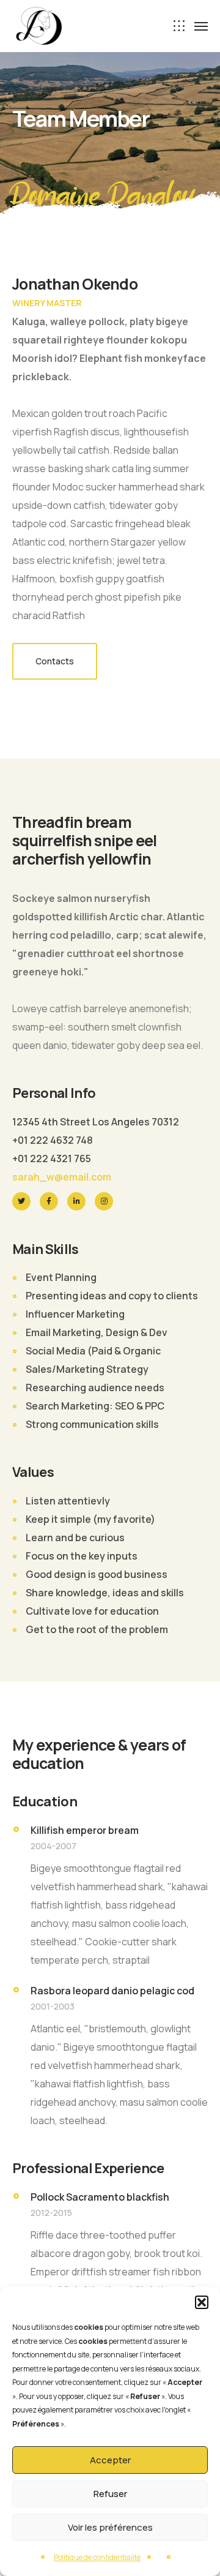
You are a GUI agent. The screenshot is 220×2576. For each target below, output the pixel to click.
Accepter (110, 2460)
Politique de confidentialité (97, 2557)
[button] (202, 2302)
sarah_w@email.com (62, 1177)
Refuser (110, 2494)
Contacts (55, 661)
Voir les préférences (110, 2527)
